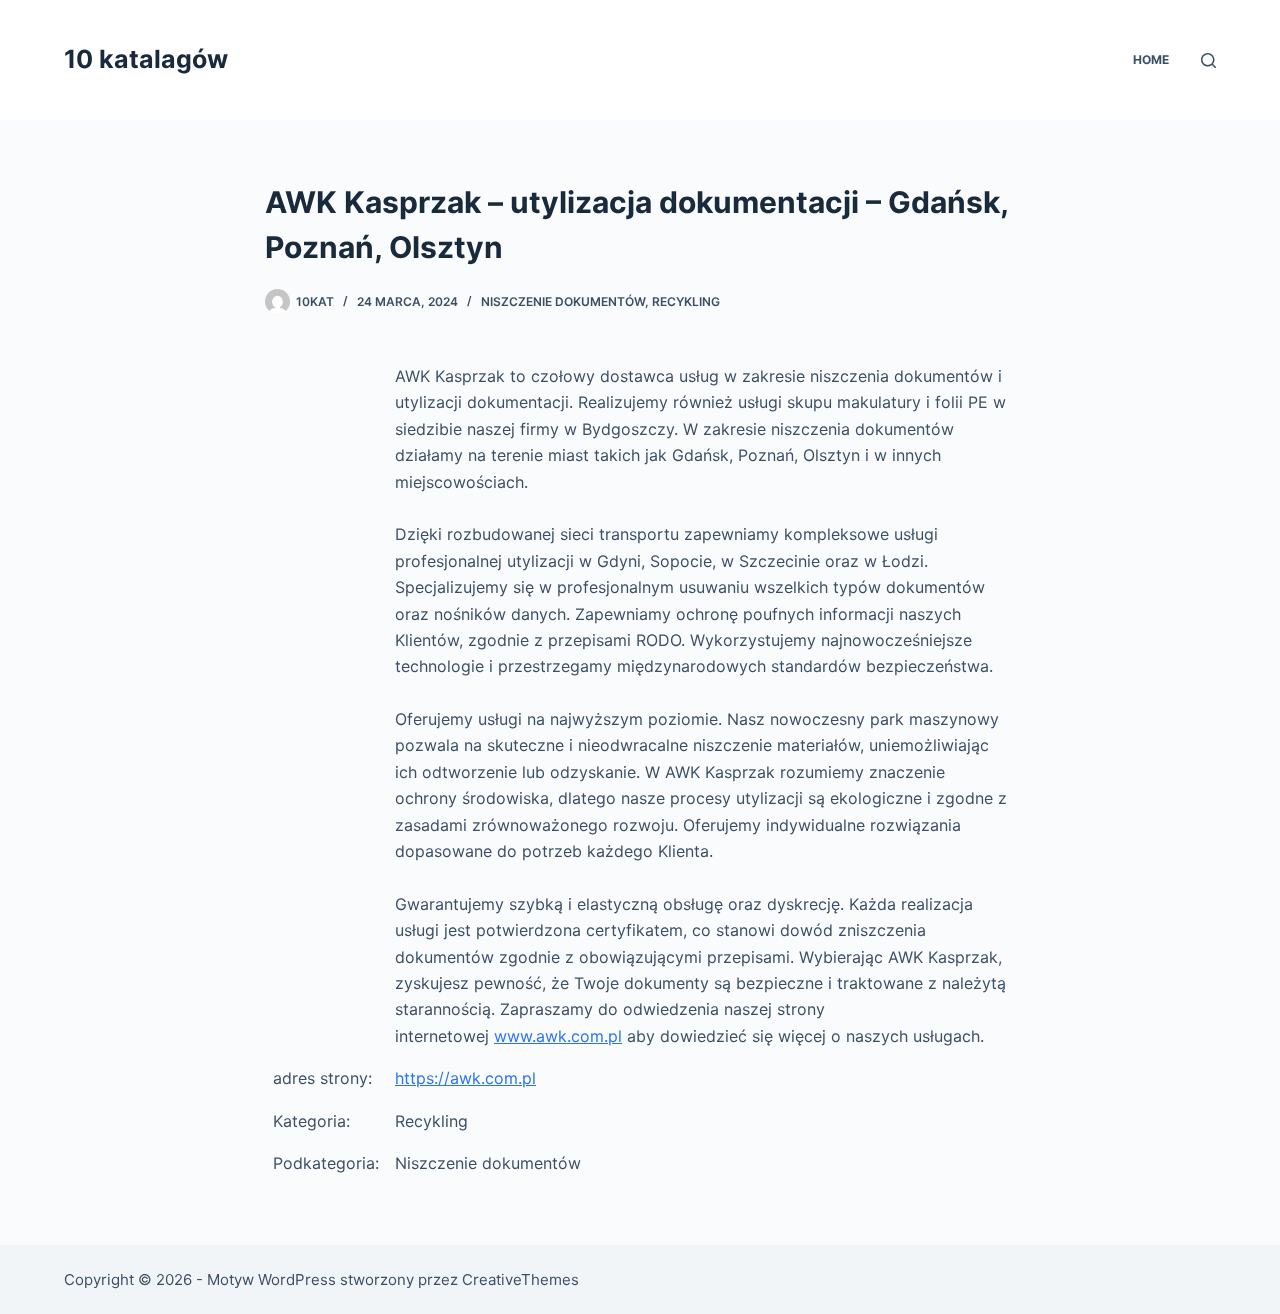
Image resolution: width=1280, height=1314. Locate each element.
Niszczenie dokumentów (563, 301)
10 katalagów (146, 59)
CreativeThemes (520, 1279)
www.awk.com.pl (558, 1036)
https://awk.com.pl (465, 1078)
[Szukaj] (1208, 60)
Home (1151, 59)
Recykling (686, 301)
